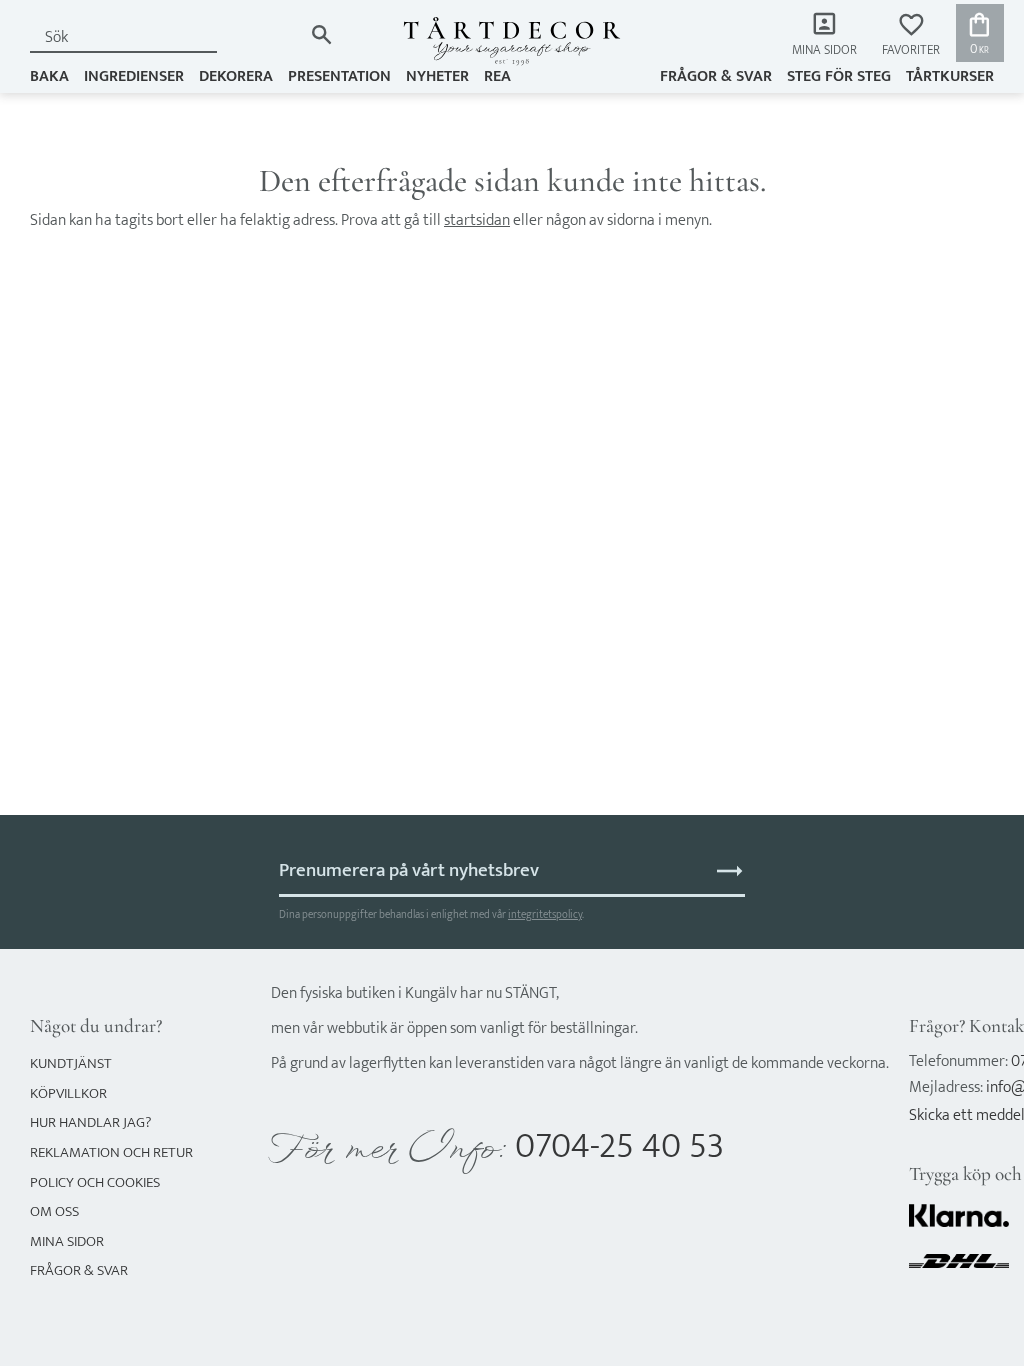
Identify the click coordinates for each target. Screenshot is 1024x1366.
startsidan (477, 220)
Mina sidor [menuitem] (824, 50)
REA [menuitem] (497, 76)
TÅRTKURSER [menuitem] (950, 76)
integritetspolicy (545, 914)
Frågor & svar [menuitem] (716, 76)
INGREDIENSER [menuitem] (134, 76)
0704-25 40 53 (619, 1146)
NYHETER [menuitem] (437, 76)
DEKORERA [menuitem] (236, 76)
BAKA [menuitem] (49, 76)
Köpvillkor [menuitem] (68, 1093)
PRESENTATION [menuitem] (339, 76)
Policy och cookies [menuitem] (95, 1182)
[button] (911, 35)
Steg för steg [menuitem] (839, 76)
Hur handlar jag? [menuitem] (90, 1122)
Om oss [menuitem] (54, 1211)
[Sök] (321, 34)
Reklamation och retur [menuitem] (111, 1152)
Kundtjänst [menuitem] (71, 1063)
